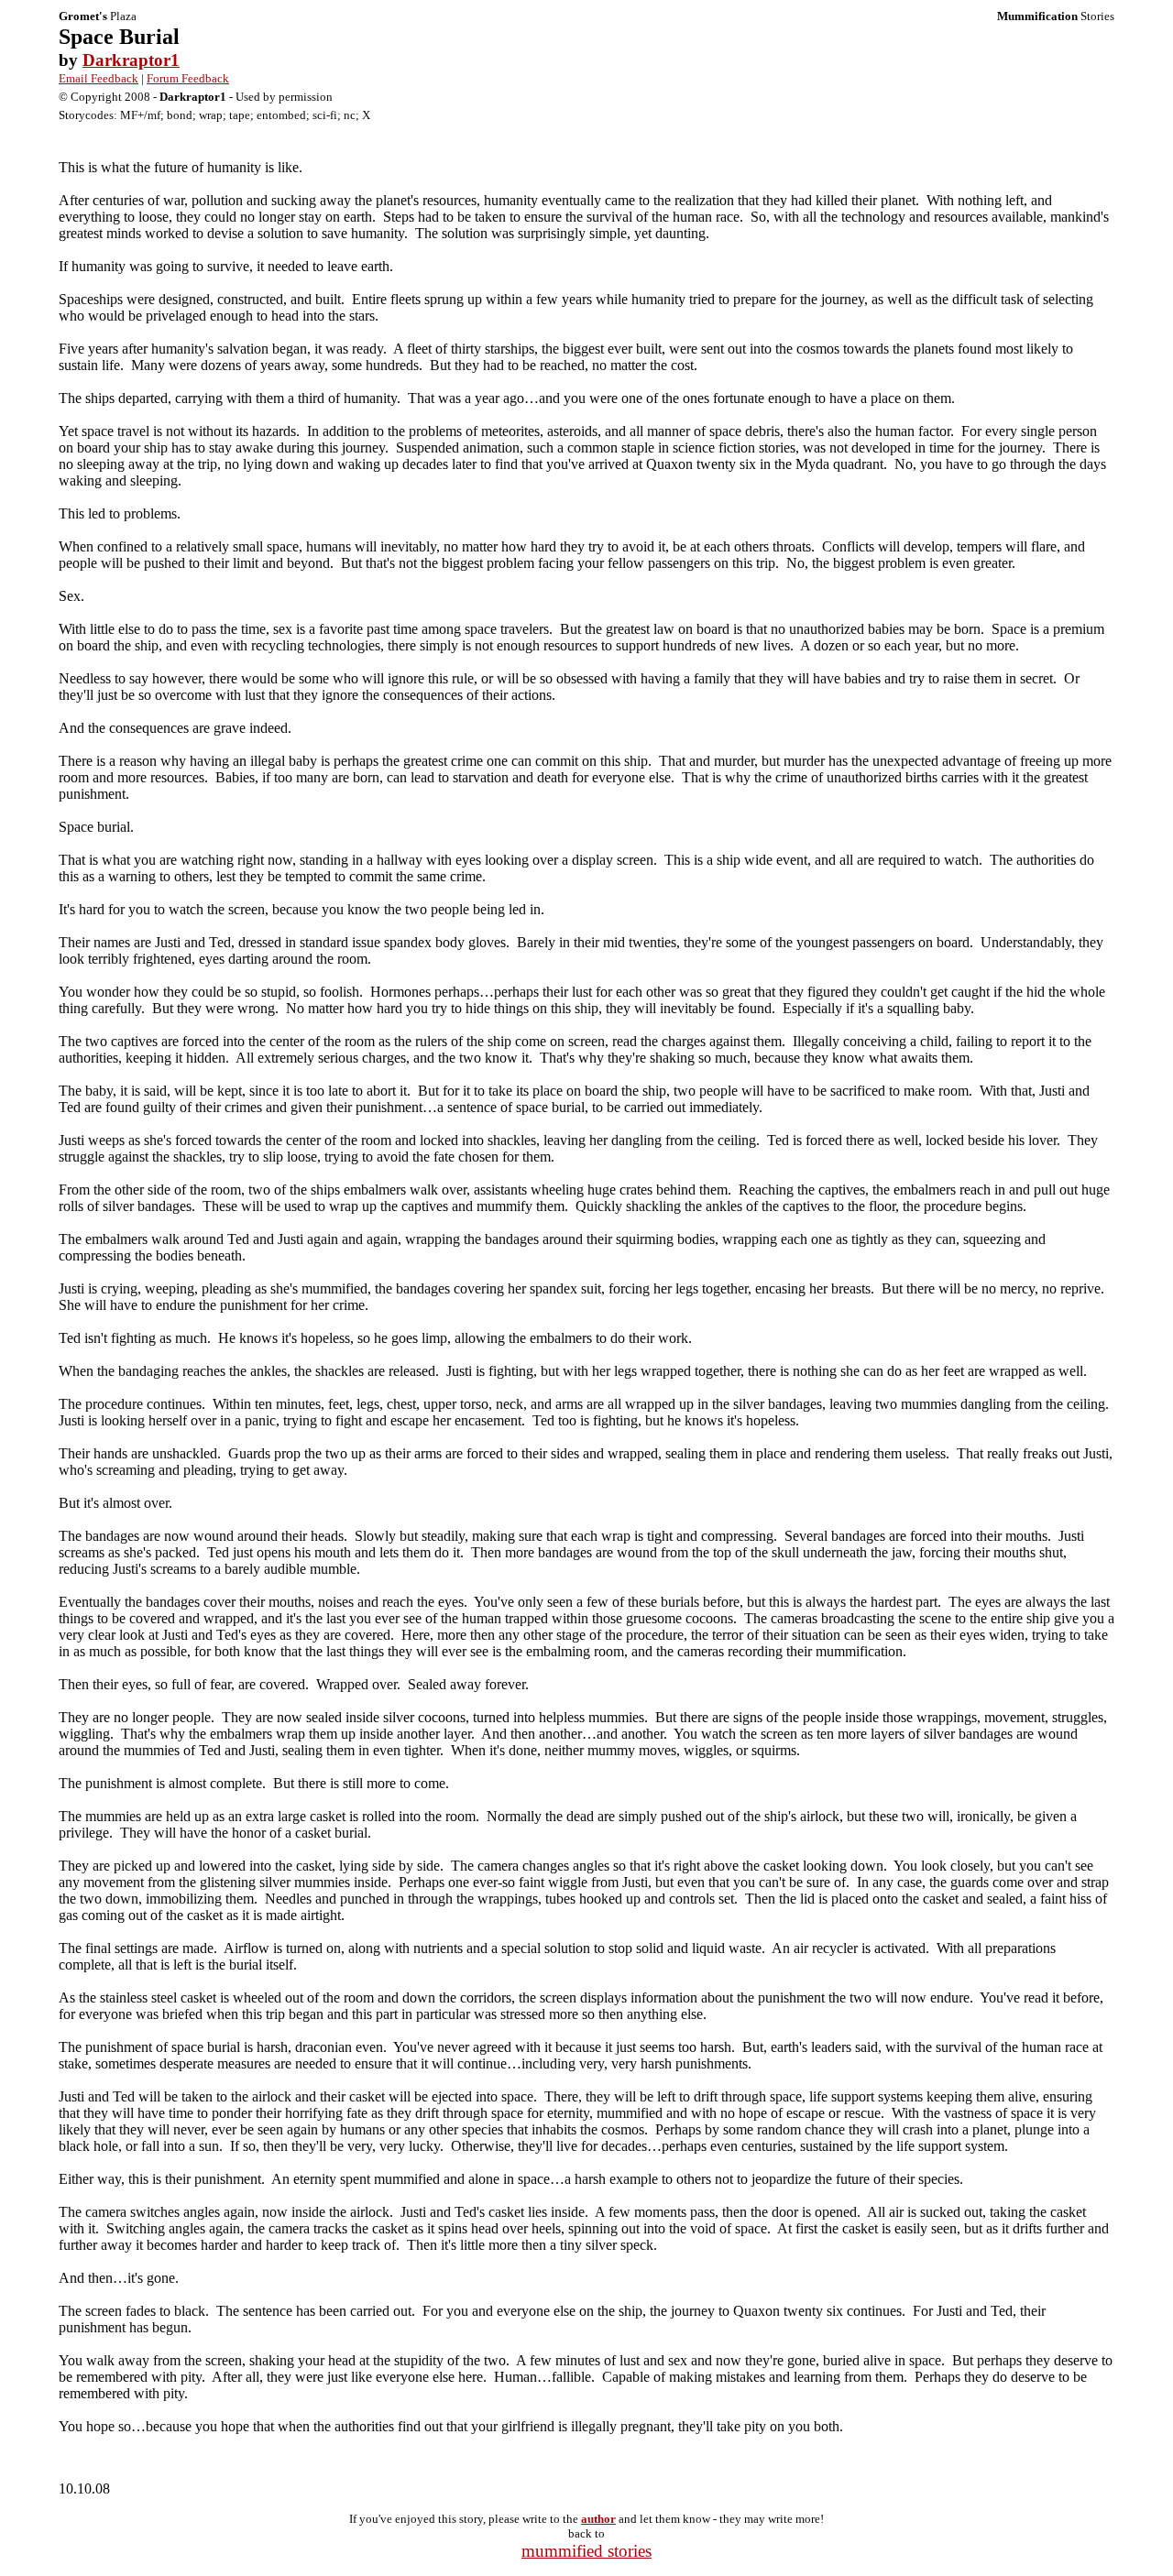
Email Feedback (99, 78)
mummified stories (586, 2551)
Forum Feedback (188, 78)
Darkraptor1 (131, 60)
